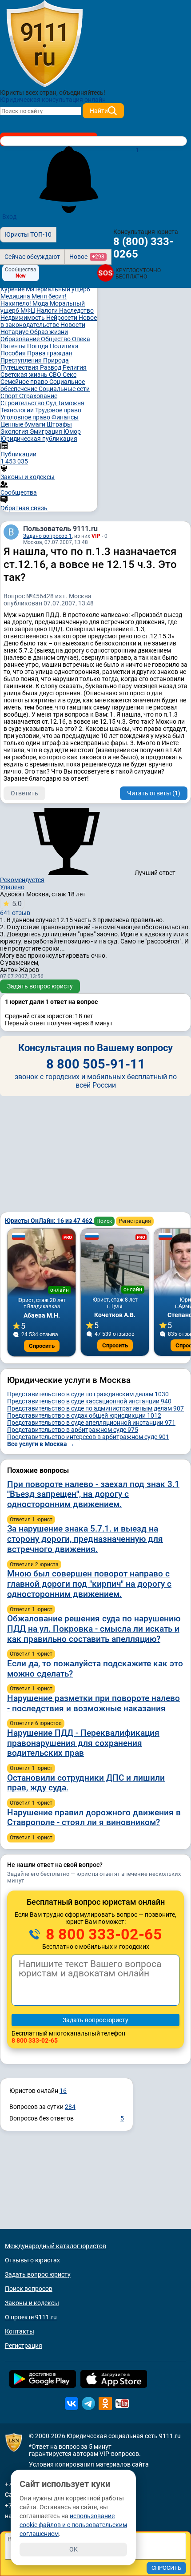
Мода (41, 303)
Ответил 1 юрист (31, 1520)
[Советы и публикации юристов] (44, 44)
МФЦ (28, 310)
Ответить (24, 793)
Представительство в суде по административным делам (95, 1408)
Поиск (104, 1221)
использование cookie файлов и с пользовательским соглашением (73, 2525)
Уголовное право (26, 417)
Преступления (22, 360)
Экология (15, 431)
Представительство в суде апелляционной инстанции (91, 1423)
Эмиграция (47, 431)
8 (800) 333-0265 (143, 248)
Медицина (16, 296)
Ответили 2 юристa (34, 1564)
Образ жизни (49, 332)
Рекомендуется (22, 880)
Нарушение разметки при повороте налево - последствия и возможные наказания (94, 1703)
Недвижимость (23, 318)
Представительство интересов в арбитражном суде (88, 1437)
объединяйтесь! (82, 93)
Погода (38, 346)
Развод (51, 367)
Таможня (71, 403)
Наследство (76, 310)
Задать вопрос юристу (40, 986)
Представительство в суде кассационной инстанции (89, 1401)
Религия (75, 367)
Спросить (42, 1346)
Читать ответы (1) (154, 793)
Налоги (48, 310)
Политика (64, 346)
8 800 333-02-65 (102, 1934)
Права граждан (50, 353)
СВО (56, 375)
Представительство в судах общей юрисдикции (84, 1415)
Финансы (65, 417)
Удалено (12, 887)
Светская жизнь (25, 375)
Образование (21, 339)
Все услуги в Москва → (41, 1444)
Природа (56, 360)
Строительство (23, 403)
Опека (81, 339)
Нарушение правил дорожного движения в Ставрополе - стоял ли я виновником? (94, 1818)
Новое (87, 257)
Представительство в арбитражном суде (73, 1430)
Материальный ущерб (58, 289)
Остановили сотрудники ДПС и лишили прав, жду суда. (86, 1783)
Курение (13, 289)
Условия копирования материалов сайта (89, 2464)
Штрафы (59, 424)
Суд (52, 403)
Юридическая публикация (39, 439)
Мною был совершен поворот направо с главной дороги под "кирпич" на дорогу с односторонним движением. (89, 1584)
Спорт (10, 396)
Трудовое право (58, 410)
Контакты (20, 2331)
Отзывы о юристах (32, 2260)
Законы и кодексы (32, 2303)
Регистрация (135, 1221)
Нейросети (62, 318)
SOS (105, 273)
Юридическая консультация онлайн (53, 100)
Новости (73, 325)
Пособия (14, 353)
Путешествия (20, 367)
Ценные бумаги (24, 424)
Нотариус (15, 332)
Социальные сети (64, 389)
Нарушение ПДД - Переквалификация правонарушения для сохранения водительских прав (83, 1743)
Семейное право (25, 382)
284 (70, 2107)
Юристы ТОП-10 (28, 234)
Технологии (18, 410)
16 (63, 2091)
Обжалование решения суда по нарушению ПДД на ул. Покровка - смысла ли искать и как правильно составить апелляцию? (94, 1629)
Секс (70, 375)
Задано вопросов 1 (48, 536)
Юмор (72, 431)
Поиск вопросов (29, 2289)
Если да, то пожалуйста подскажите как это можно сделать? (95, 1669)
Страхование (38, 396)
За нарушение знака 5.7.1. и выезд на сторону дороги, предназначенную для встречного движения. (85, 1539)
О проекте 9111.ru (31, 2317)
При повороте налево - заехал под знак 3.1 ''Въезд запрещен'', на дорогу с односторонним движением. (93, 1494)
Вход (9, 217)
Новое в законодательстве (49, 321)
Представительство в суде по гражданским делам (88, 1394)
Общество (56, 339)
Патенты (14, 346)
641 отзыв (15, 908)
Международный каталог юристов (56, 2246)
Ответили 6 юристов (36, 1723)
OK (74, 2549)
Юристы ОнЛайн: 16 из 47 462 (49, 1221)
